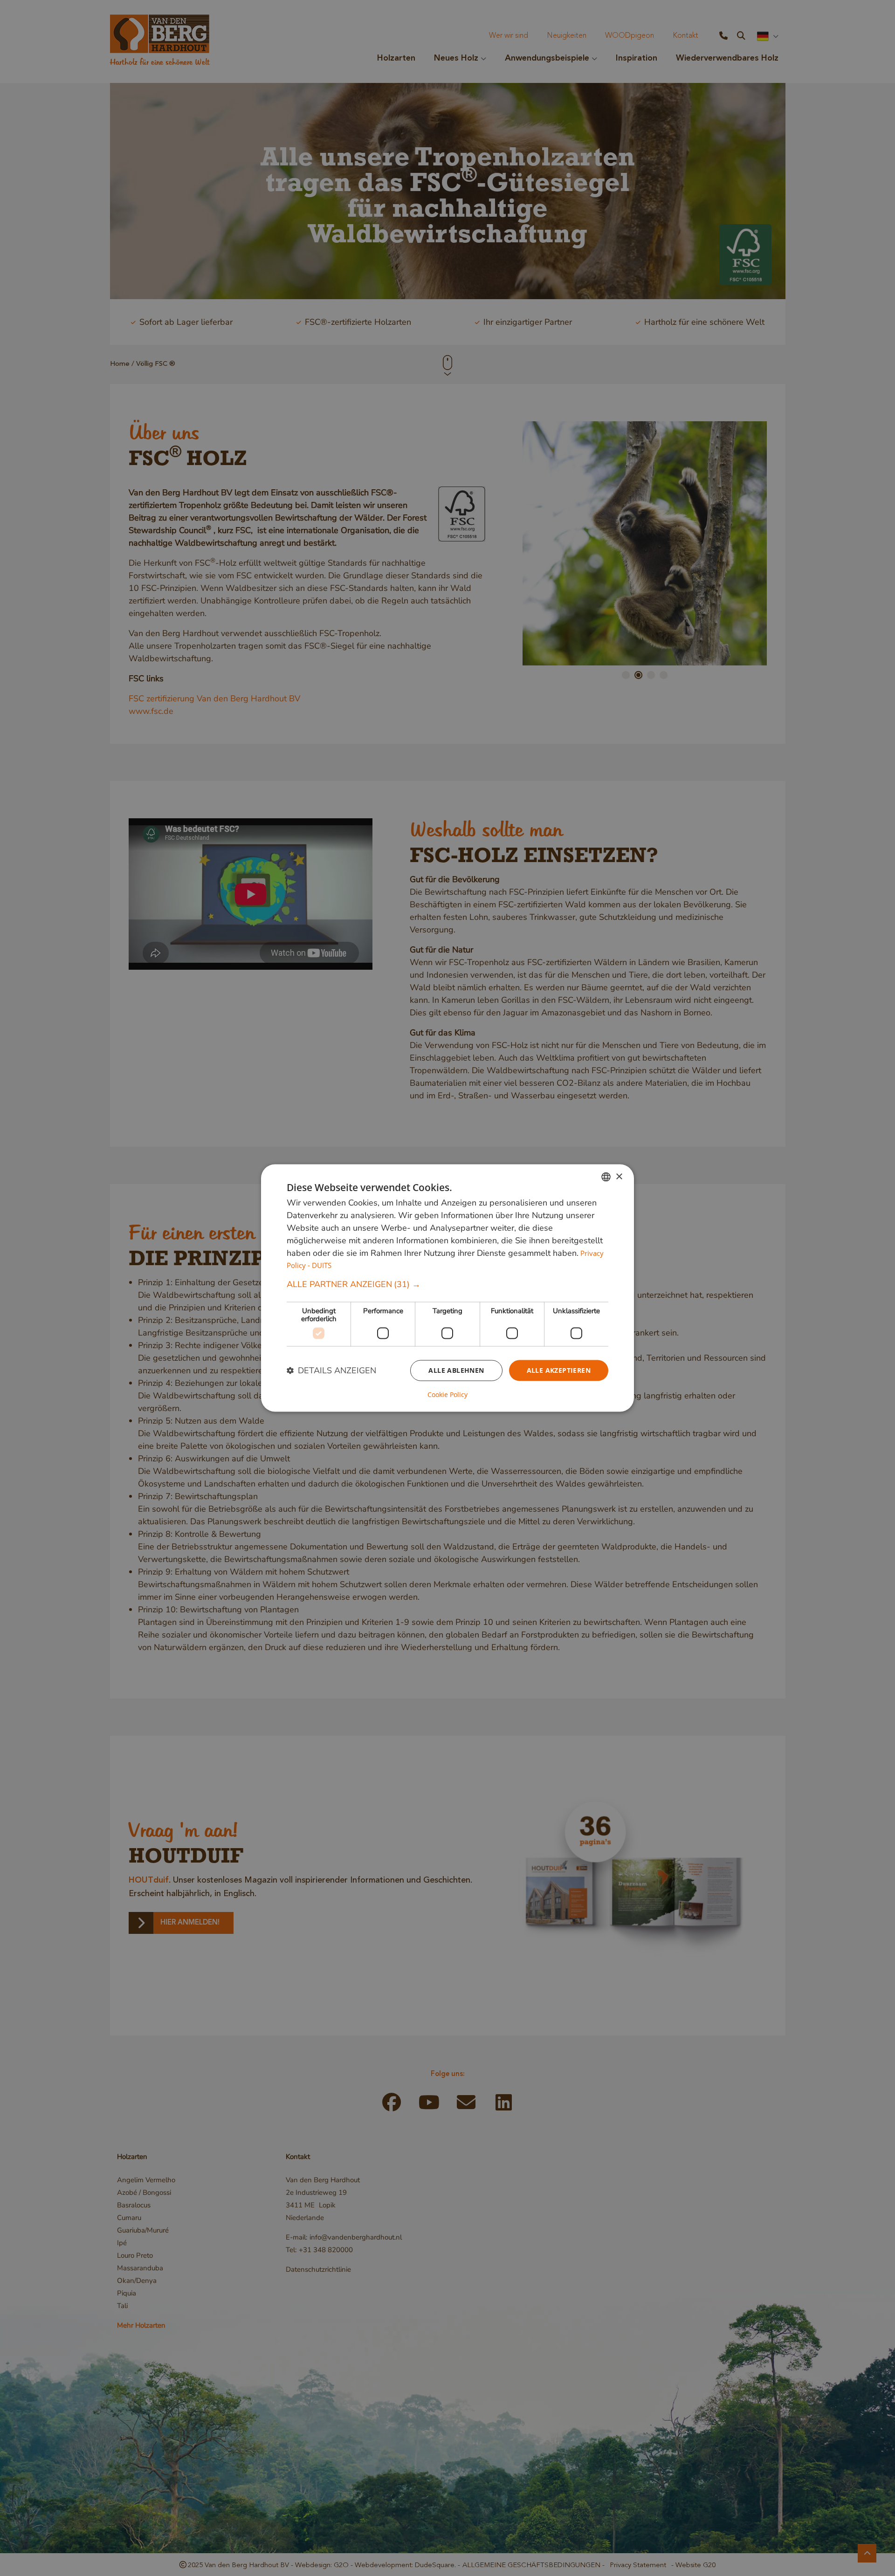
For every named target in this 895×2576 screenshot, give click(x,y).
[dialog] (447, 1288)
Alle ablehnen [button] (456, 1370)
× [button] (619, 1176)
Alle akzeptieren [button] (559, 1370)
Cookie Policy (447, 1394)
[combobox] (606, 1177)
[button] (447, 1285)
